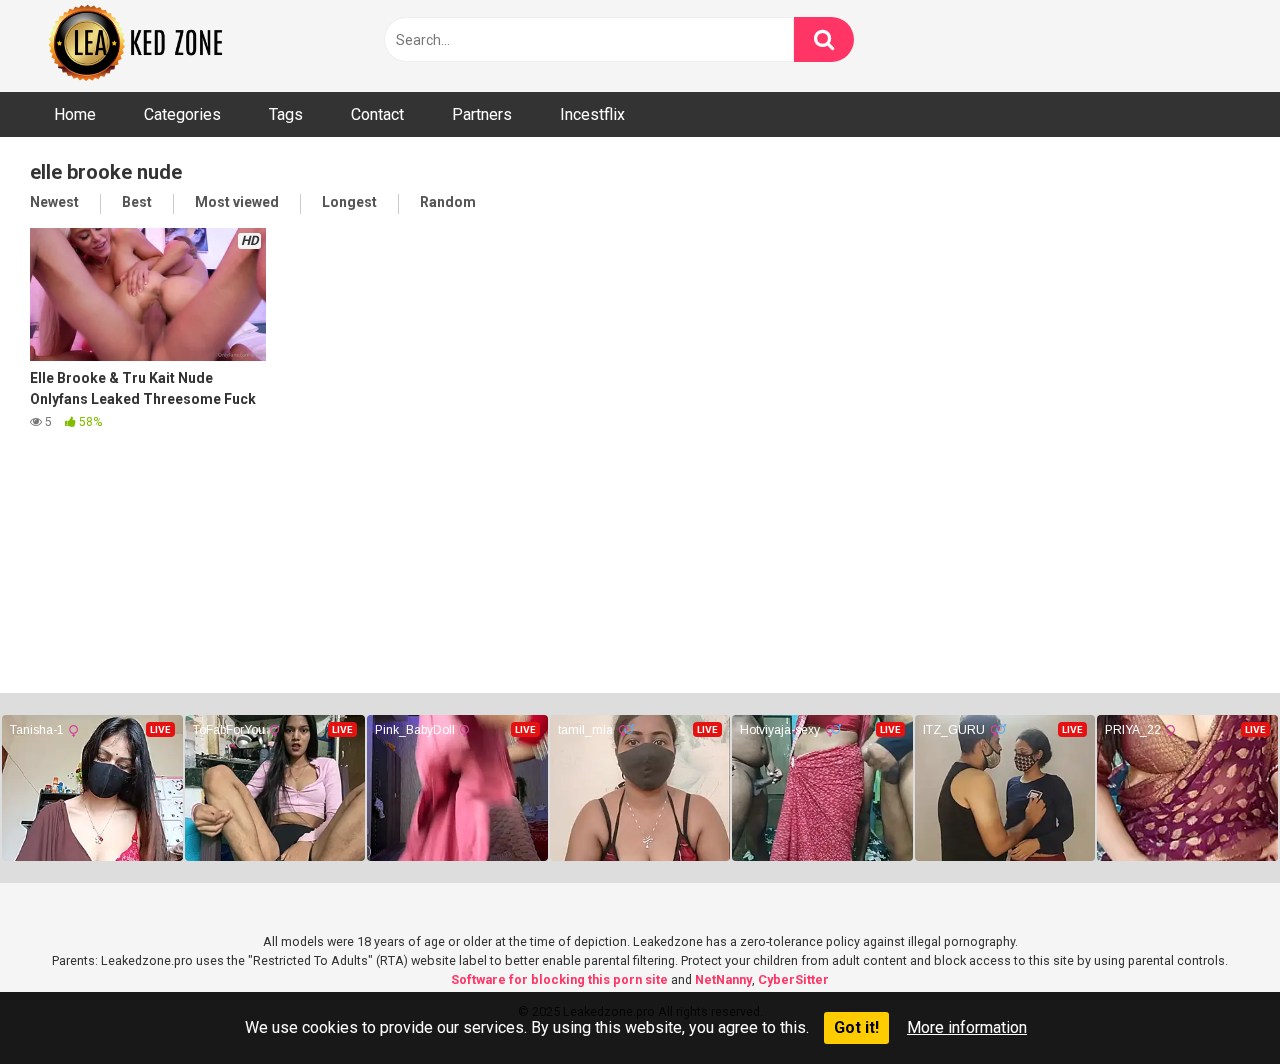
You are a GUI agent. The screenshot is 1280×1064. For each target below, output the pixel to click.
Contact (377, 114)
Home (75, 114)
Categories (182, 114)
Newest (54, 202)
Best (137, 202)
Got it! (856, 1027)
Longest (349, 202)
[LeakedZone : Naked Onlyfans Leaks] (150, 46)
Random (448, 202)
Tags (286, 114)
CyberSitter (793, 979)
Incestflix (592, 114)
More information (967, 1027)
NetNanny (723, 979)
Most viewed (237, 202)
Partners (482, 114)
